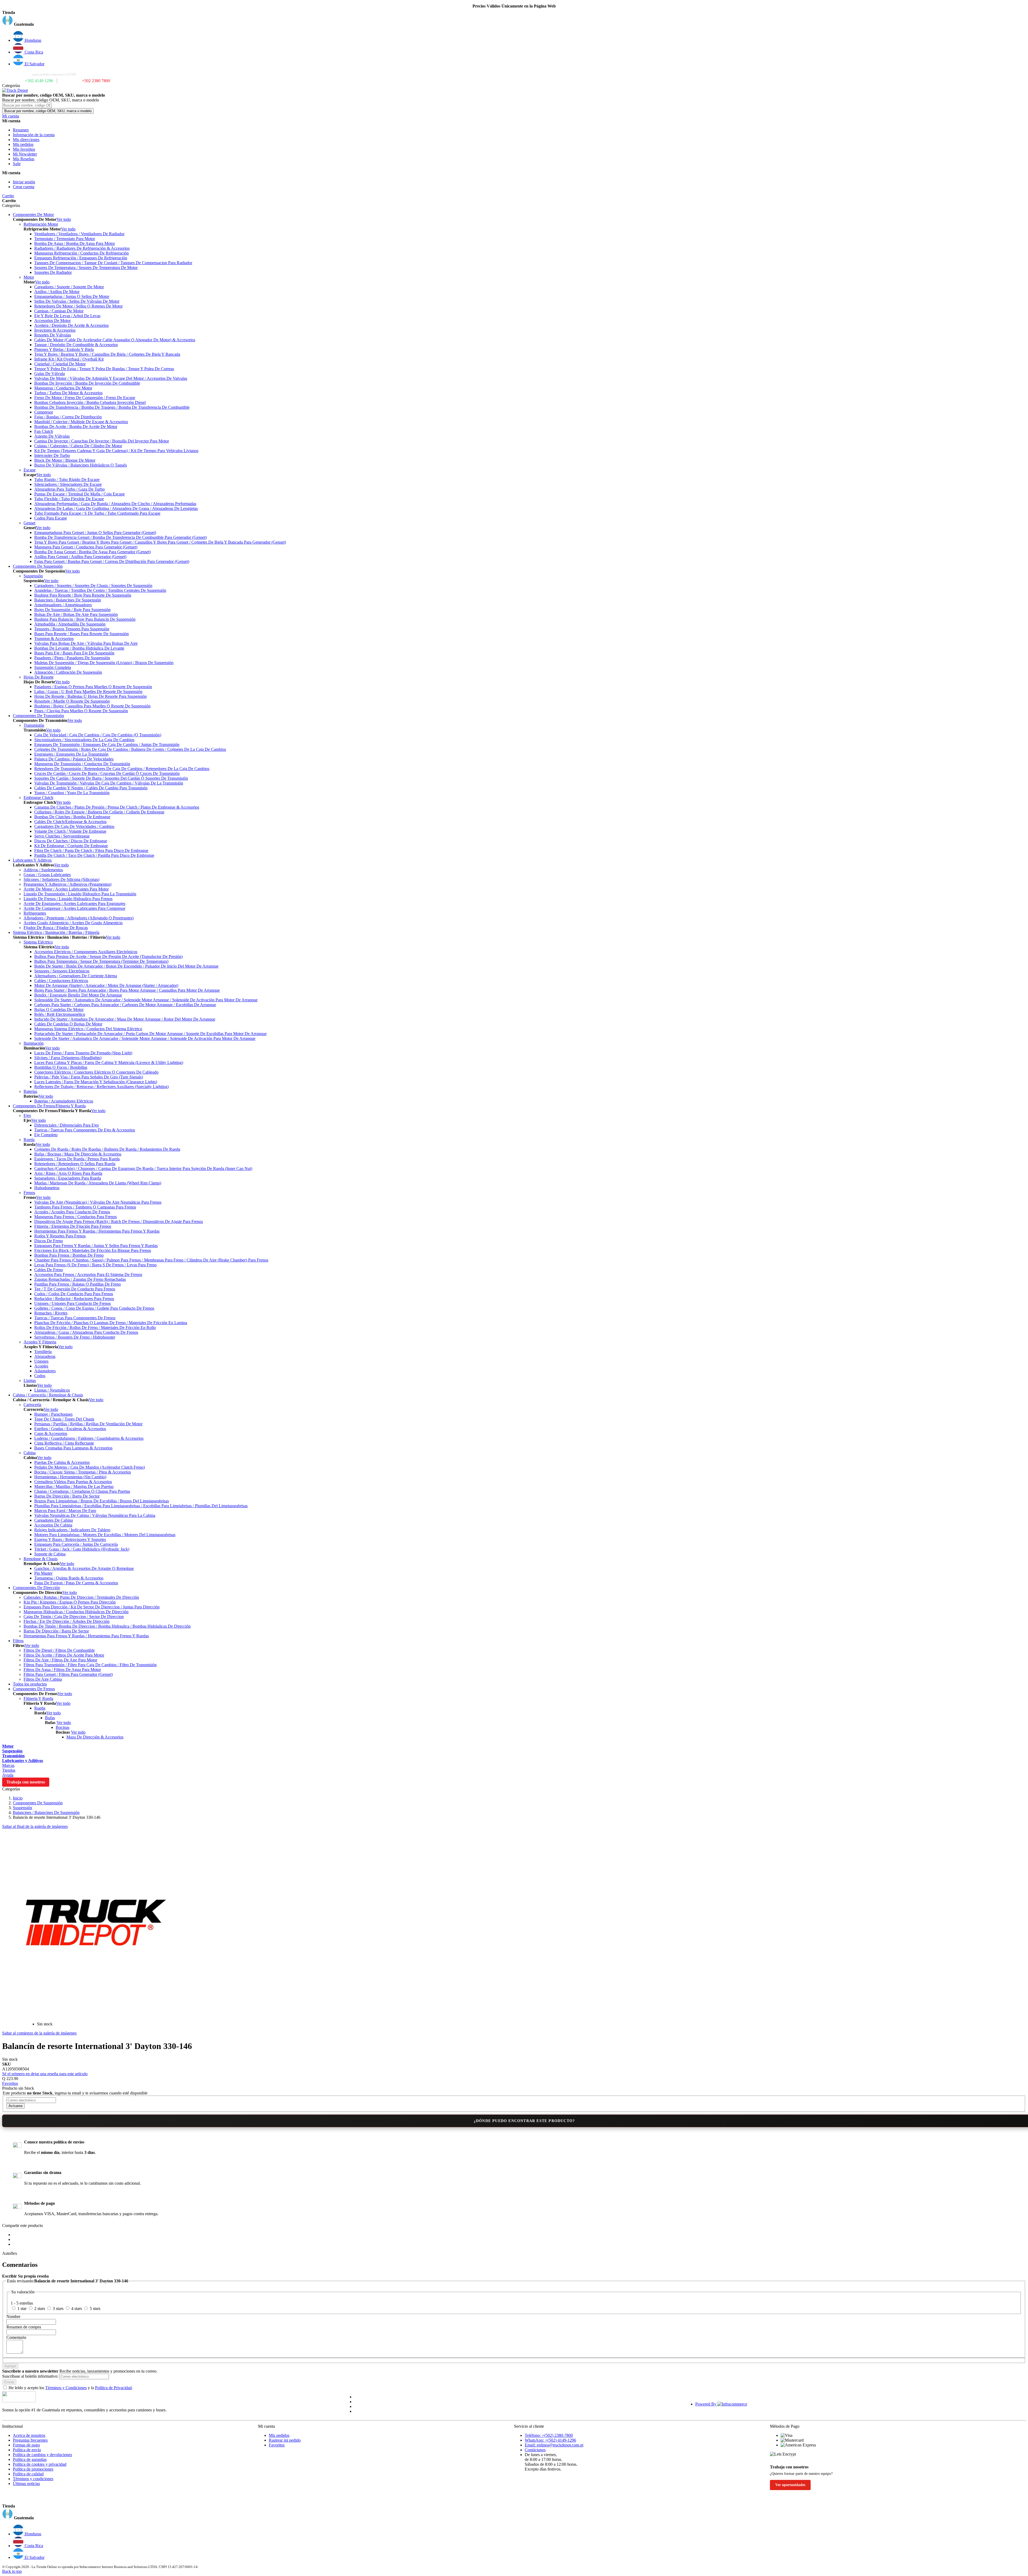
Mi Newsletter (25, 154)
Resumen (21, 130)
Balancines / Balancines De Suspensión (46, 1812)
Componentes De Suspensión (38, 1803)
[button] (514, 21)
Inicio (18, 1798)
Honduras (32, 40)
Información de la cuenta (34, 135)
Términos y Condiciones (66, 2388)
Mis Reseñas (24, 159)
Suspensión (22, 1808)
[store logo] (15, 90)
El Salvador (34, 64)
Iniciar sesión (24, 182)
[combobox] (27, 105)
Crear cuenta (24, 187)
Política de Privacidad (113, 2388)
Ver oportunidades (790, 2485)
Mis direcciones (26, 140)
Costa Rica (33, 52)
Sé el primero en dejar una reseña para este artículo (45, 2074)
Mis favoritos (24, 149)
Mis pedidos (23, 144)
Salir (17, 164)
